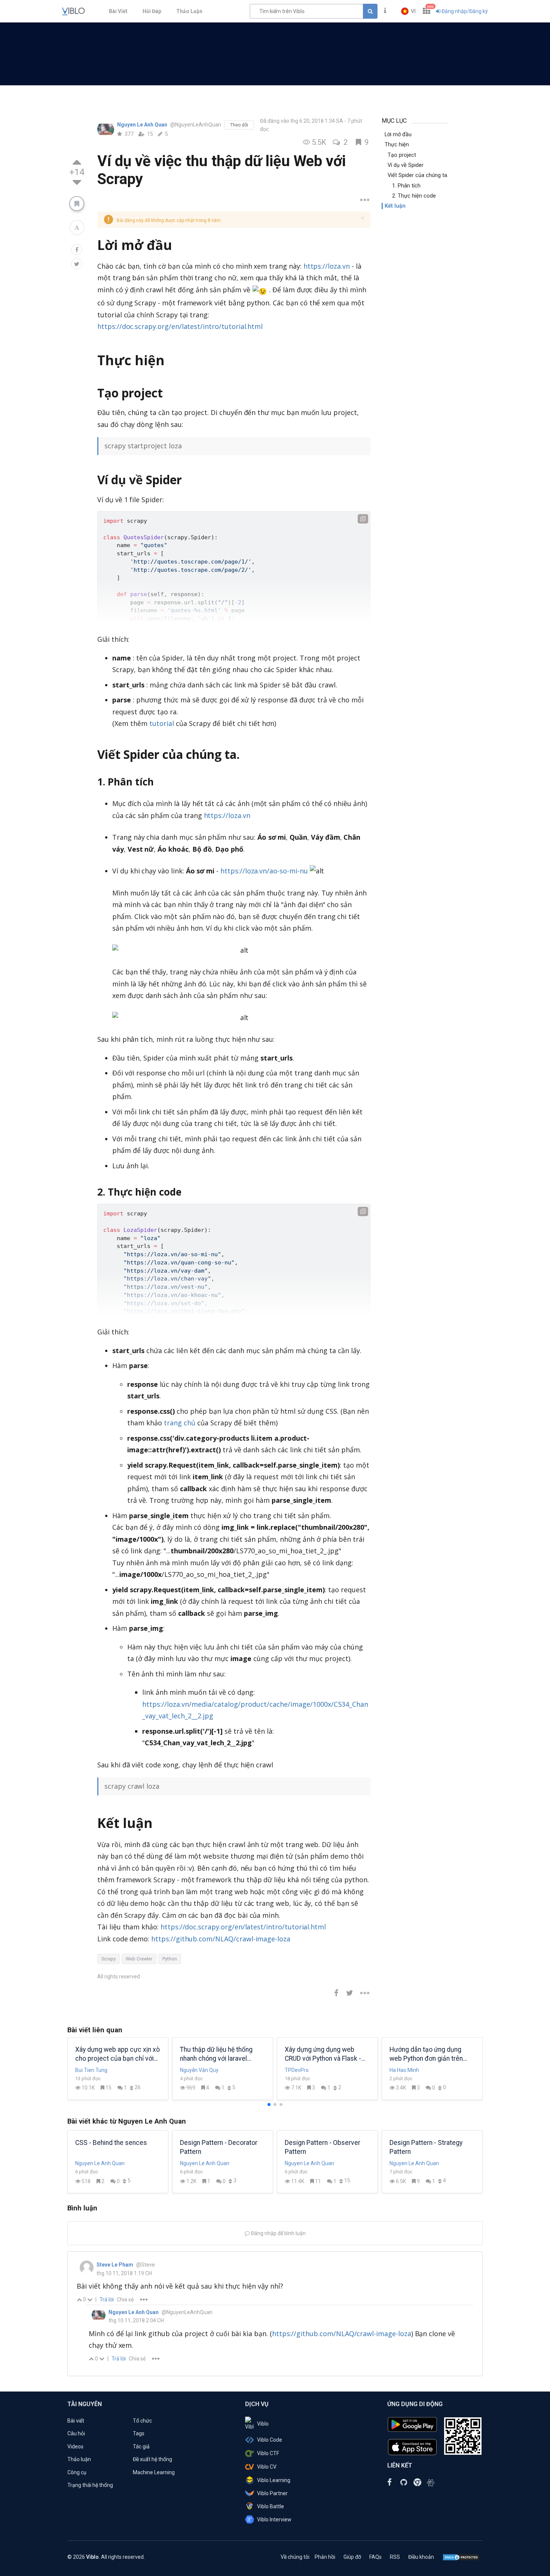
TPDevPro (297, 2070)
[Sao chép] (363, 519)
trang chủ (180, 1423)
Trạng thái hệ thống (90, 2485)
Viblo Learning (274, 2480)
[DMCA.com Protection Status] (461, 2557)
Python (170, 1959)
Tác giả (141, 2447)
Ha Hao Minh (404, 2070)
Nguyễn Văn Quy (199, 2070)
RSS (395, 2557)
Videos (75, 2447)
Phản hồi (325, 2557)
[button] (408, 11)
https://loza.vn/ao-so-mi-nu (264, 871)
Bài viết (76, 2421)
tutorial (162, 723)
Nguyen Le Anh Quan (143, 125)
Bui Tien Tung (91, 2070)
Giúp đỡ (352, 2557)
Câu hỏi (76, 2433)
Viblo (263, 2424)
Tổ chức (142, 2421)
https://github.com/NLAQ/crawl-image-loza (221, 1939)
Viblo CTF (268, 2453)
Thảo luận (79, 2459)
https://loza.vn (327, 266)
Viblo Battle (271, 2506)
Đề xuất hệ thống (152, 2459)
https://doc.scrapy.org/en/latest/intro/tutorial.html (180, 326)
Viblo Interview (274, 2519)
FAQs (375, 2557)
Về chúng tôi (295, 2557)
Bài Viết (118, 11)
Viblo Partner (272, 2493)
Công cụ (77, 2472)
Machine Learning (154, 2472)
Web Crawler (139, 1959)
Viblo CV (267, 2467)
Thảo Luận (189, 11)
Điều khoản (421, 2557)
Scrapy (109, 1959)
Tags (139, 2433)
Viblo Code (270, 2440)
